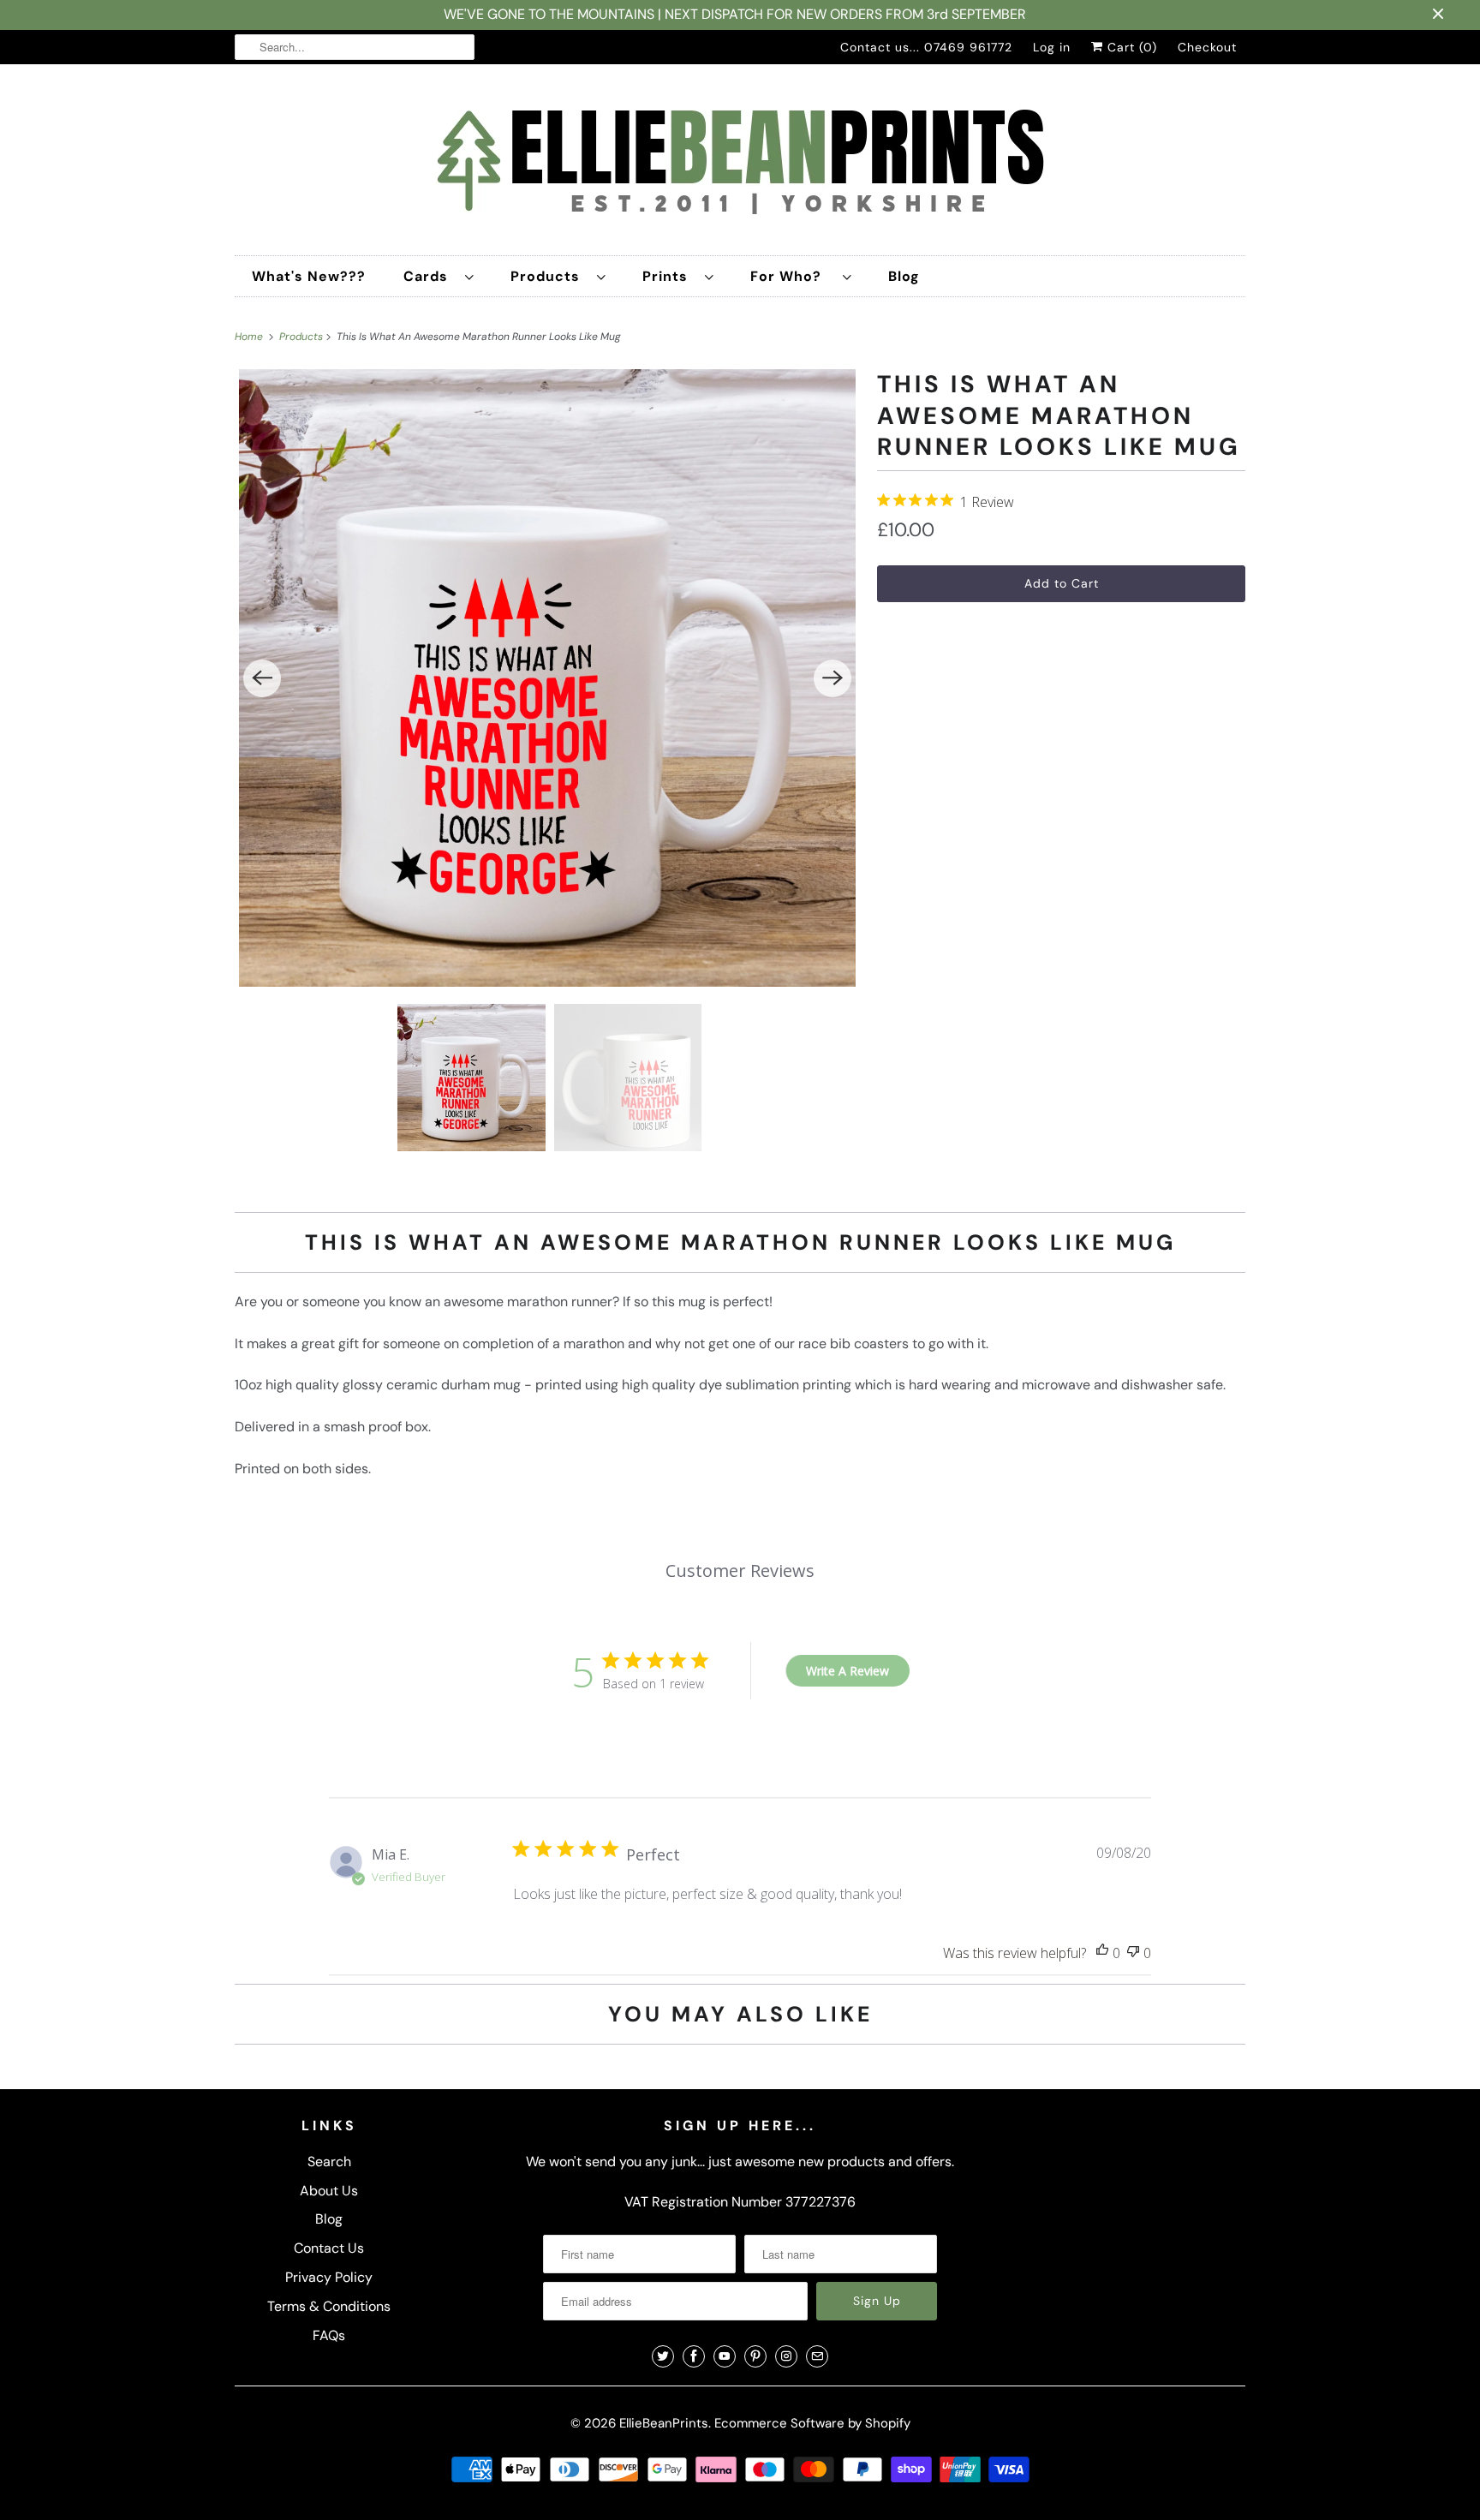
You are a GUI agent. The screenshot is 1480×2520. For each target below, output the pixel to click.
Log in (1052, 47)
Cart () (1130, 47)
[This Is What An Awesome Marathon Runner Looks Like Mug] (547, 678)
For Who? (792, 276)
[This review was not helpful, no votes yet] (1133, 1953)
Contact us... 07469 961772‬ (926, 47)
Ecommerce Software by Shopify (812, 2423)
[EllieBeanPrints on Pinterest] (755, 2356)
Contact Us (329, 2248)
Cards (430, 276)
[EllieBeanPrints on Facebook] (694, 2356)
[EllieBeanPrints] (740, 164)
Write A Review (847, 1671)
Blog (904, 276)
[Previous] (262, 678)
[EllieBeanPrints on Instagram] (786, 2356)
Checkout (1207, 47)
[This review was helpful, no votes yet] (1102, 1953)
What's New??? (309, 276)
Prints (669, 276)
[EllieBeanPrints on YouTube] (725, 2356)
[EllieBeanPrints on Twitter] (663, 2356)
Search (329, 2162)
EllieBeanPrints (664, 2423)
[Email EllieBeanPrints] (817, 2356)
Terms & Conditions (329, 2306)
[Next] (832, 678)
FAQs (329, 2335)
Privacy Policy (329, 2277)
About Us (329, 2191)
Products (549, 276)
